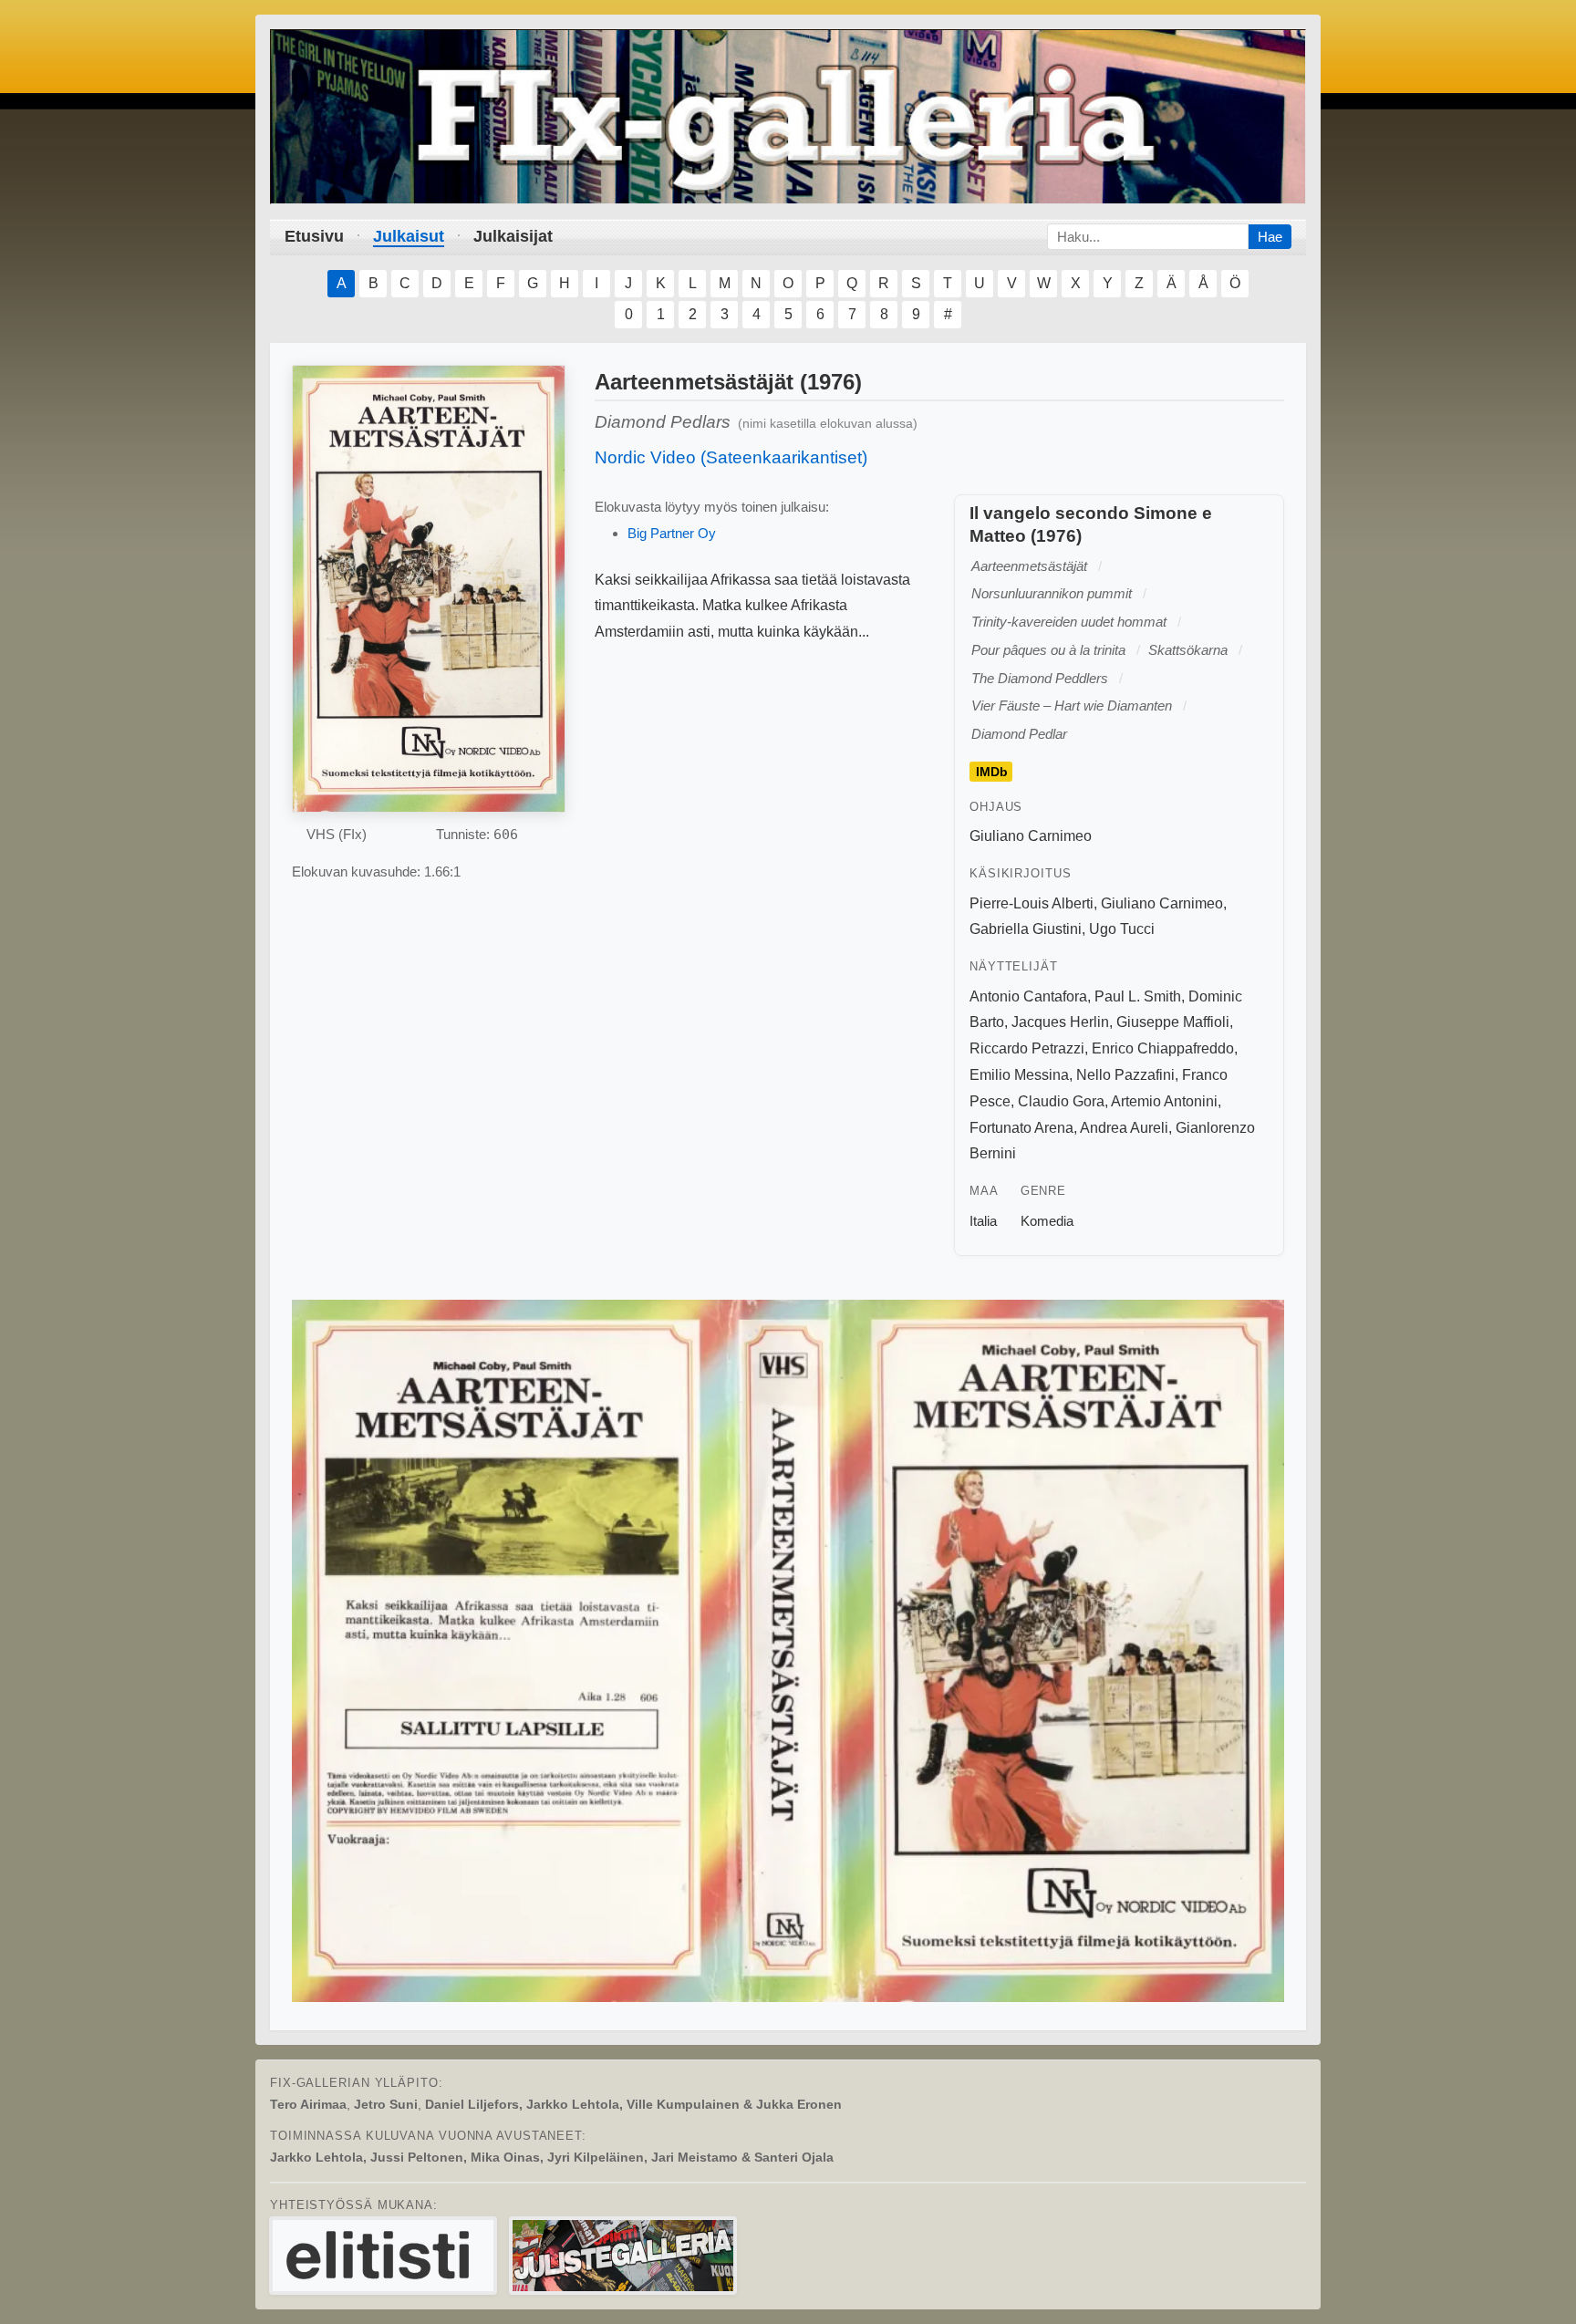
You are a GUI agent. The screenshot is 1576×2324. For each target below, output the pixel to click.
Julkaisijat (513, 236)
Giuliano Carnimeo (1031, 836)
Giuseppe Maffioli (1173, 1022)
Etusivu (314, 236)
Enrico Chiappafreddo (1163, 1048)
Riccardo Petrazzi (1027, 1048)
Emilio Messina (1019, 1075)
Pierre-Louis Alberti (1032, 903)
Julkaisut (409, 236)
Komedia (1047, 1221)
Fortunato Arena (1021, 1128)
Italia (983, 1221)
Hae (1270, 237)
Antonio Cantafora (1028, 996)
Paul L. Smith (1138, 996)
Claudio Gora (1061, 1101)
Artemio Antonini (1164, 1101)
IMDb (992, 772)
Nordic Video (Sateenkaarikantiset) (731, 457)
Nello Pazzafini (1125, 1075)
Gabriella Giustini (1026, 929)
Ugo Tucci (1122, 929)
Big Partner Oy (672, 533)
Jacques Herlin (1060, 1022)
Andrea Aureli (1124, 1128)
